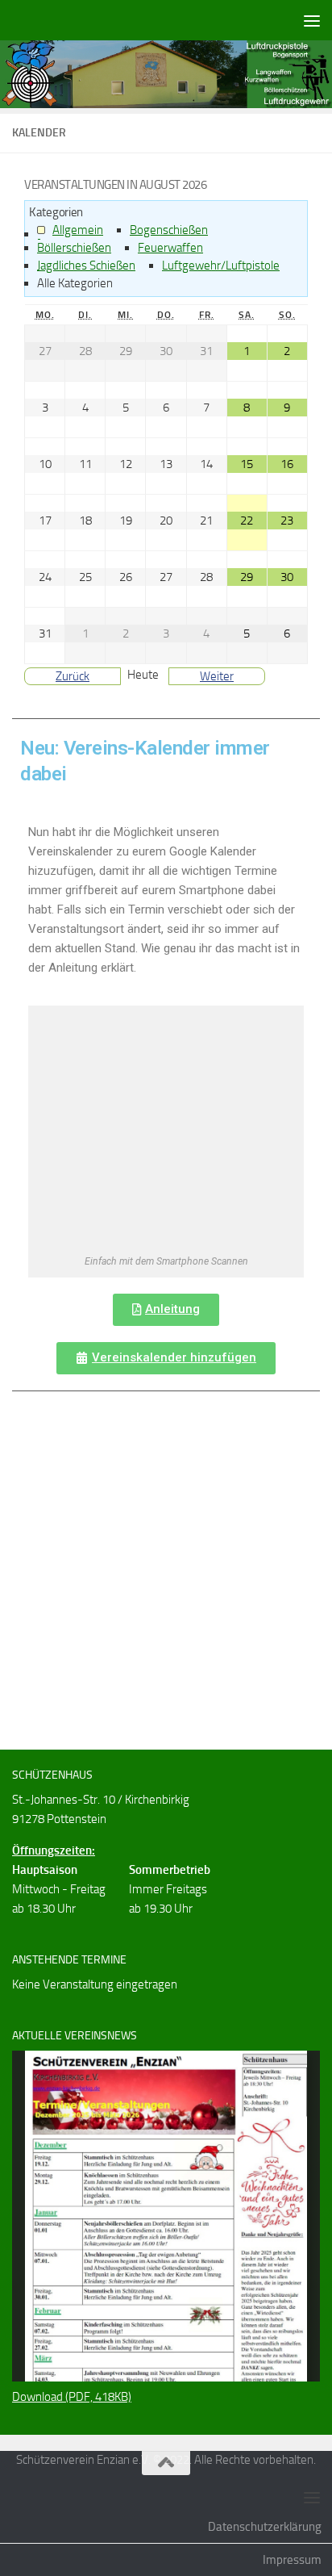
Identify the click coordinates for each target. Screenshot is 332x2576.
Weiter (217, 676)
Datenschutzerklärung (265, 2527)
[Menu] (312, 20)
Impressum (292, 2560)
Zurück (73, 676)
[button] (166, 1310)
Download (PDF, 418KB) (72, 2397)
